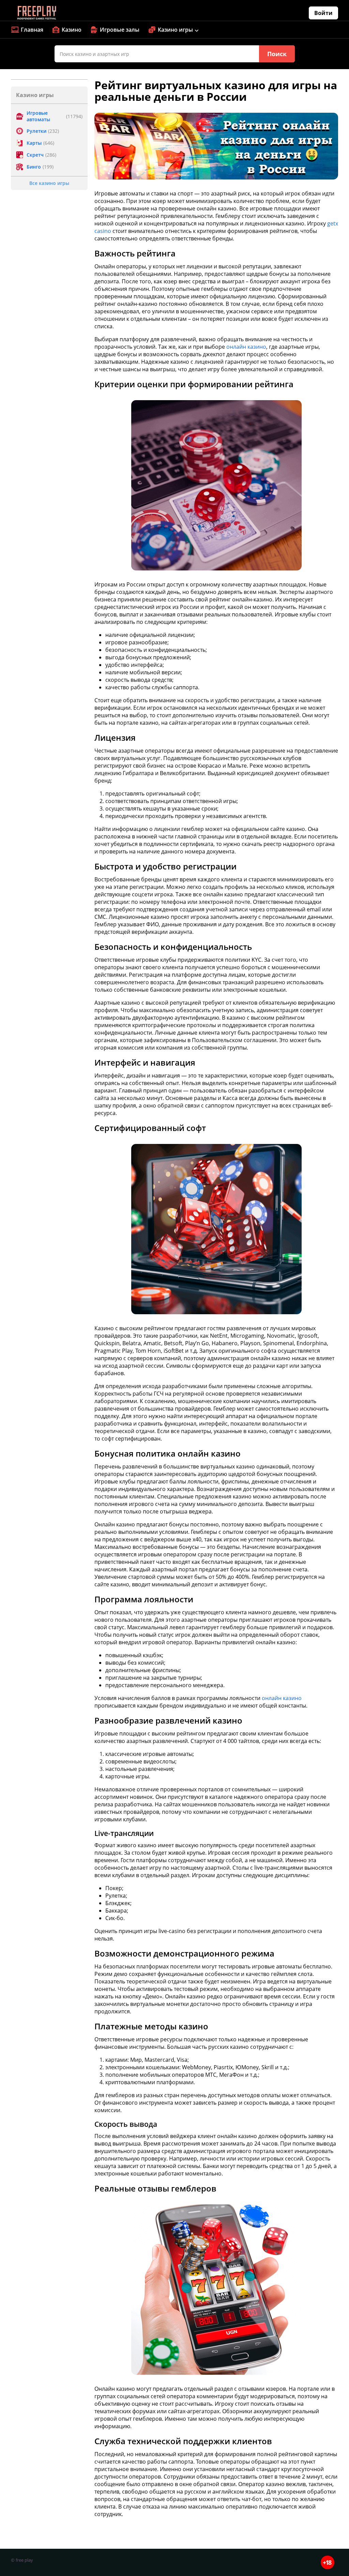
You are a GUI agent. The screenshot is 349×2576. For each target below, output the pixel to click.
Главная (32, 30)
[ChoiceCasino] (36, 13)
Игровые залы (120, 30)
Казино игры (175, 30)
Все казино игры (49, 183)
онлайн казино (246, 347)
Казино (72, 30)
